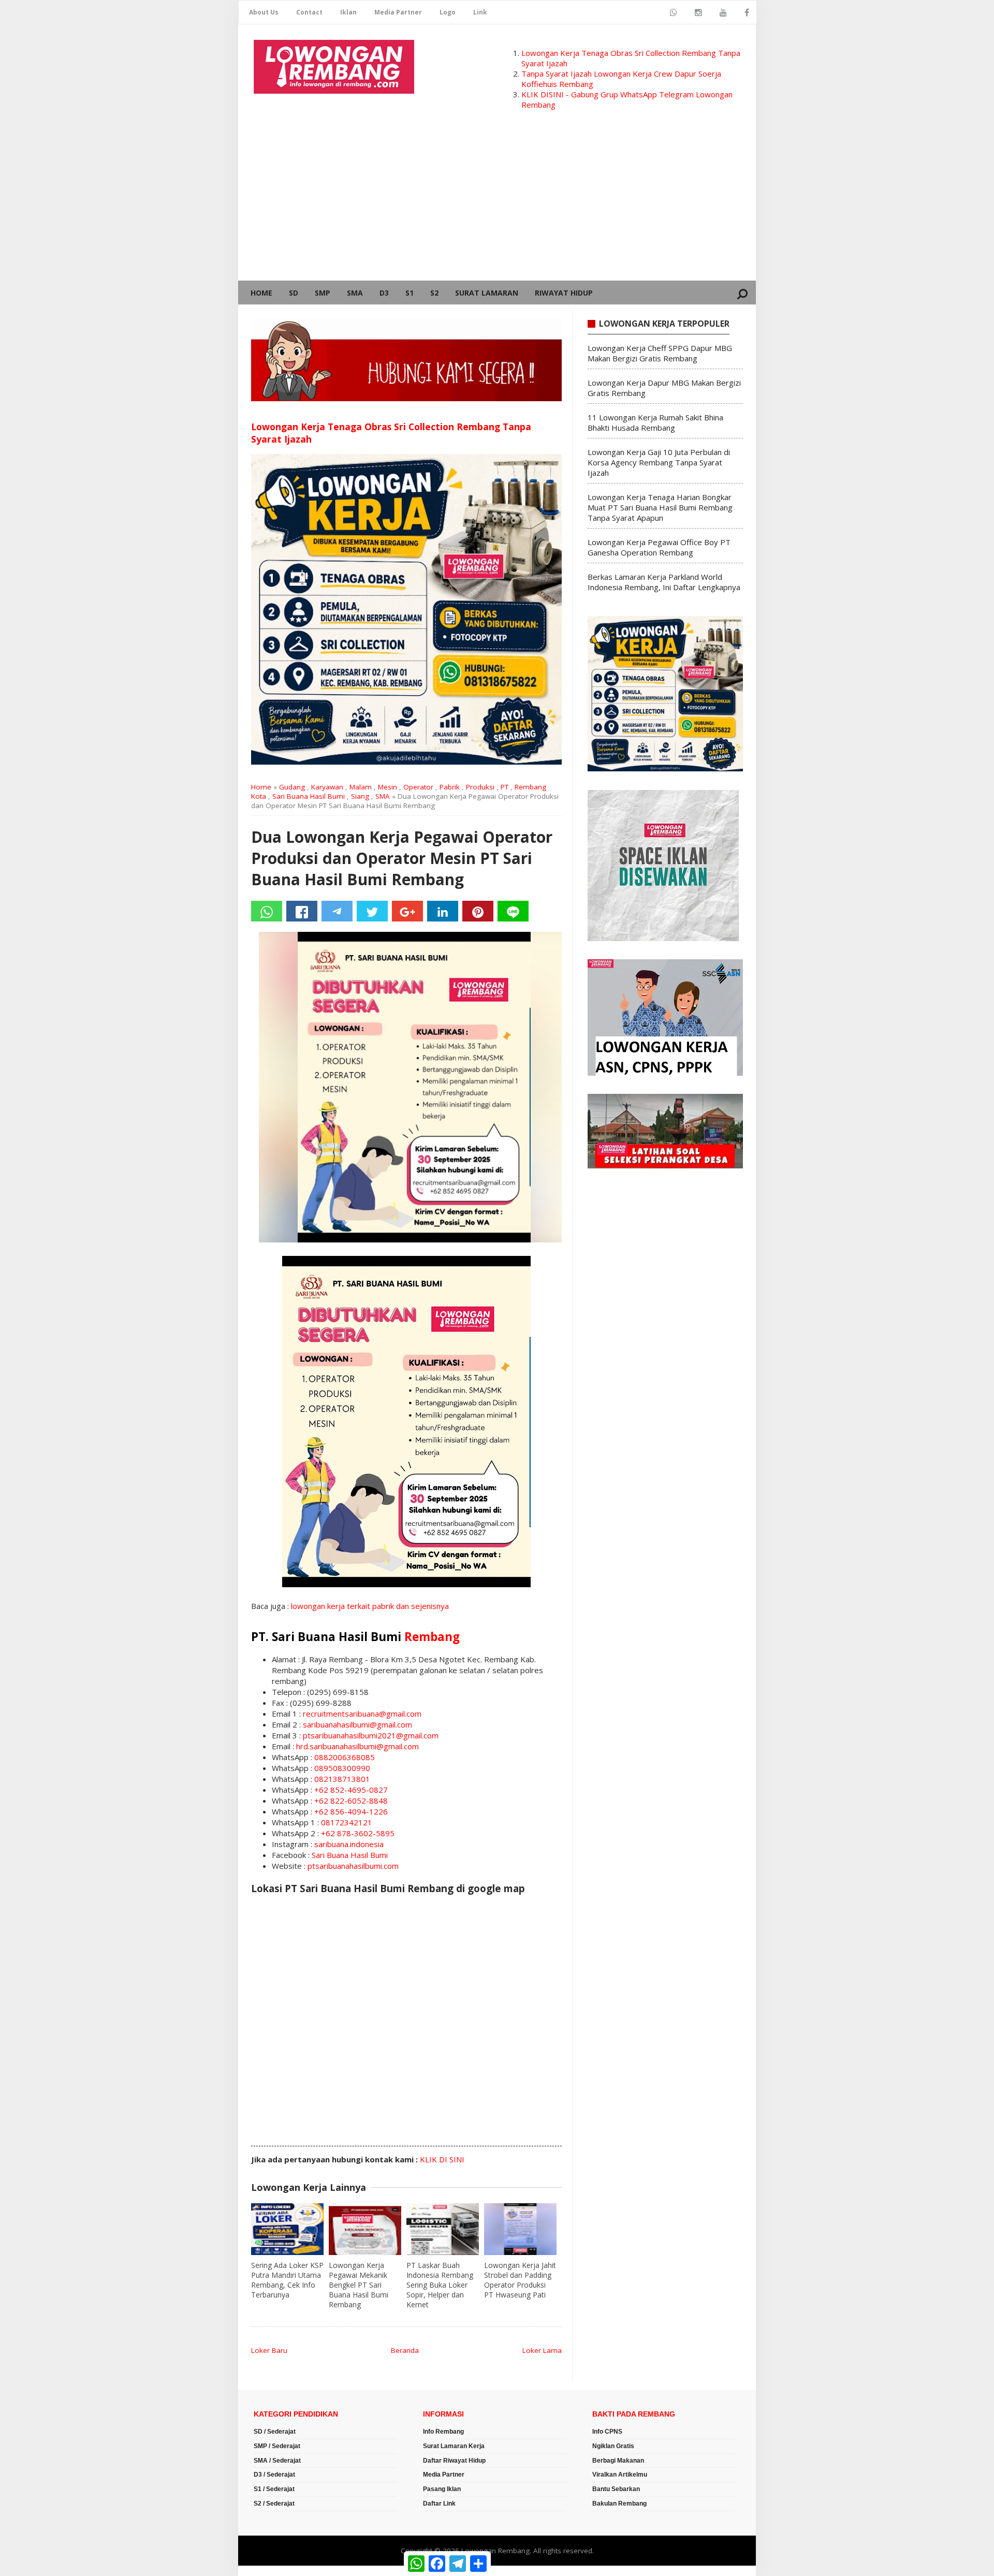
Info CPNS (607, 2432)
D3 (384, 293)
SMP (323, 293)
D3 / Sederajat (274, 2475)
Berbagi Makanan (618, 2461)
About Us (264, 12)
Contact (309, 12)
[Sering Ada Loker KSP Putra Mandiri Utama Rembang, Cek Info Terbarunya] (287, 2229)
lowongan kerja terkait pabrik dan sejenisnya (370, 1606)
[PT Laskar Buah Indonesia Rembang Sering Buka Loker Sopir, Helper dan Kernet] (443, 2229)
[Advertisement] (497, 203)
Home (261, 293)
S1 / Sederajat (274, 2489)
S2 (434, 293)
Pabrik (450, 787)
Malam (361, 787)
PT (505, 787)
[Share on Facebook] (302, 911)
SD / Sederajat (275, 2432)
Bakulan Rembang (619, 2504)
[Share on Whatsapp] (267, 911)
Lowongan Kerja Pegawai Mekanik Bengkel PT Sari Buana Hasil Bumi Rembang (359, 2285)
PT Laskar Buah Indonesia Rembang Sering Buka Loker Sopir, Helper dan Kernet (440, 2285)
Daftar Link (439, 2504)
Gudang (292, 787)
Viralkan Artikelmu (620, 2475)
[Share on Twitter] (372, 911)
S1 (410, 293)
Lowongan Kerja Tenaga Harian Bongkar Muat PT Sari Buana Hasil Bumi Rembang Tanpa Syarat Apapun (660, 507)
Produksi (480, 787)
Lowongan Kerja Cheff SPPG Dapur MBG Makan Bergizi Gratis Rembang (660, 353)
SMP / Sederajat (277, 2446)
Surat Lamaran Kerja (454, 2446)
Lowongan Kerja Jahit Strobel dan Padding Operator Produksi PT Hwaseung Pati (520, 2280)
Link (480, 12)
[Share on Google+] (407, 911)
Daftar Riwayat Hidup (454, 2461)
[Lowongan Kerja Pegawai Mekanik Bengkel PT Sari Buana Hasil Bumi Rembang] (365, 2229)
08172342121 (347, 1822)
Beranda (405, 2350)
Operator (418, 787)
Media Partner (398, 12)
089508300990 (342, 1768)
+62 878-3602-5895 (358, 1833)
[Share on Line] (513, 911)
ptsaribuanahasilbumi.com (353, 1866)
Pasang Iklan (442, 2489)
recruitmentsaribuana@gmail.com (362, 1714)
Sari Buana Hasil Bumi (309, 796)
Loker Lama (542, 2350)
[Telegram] (337, 911)
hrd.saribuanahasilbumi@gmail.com (357, 1746)
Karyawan (327, 787)
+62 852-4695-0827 (351, 1790)
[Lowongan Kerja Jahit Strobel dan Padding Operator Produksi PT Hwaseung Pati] (520, 2229)
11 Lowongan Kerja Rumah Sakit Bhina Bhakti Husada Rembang (655, 422)
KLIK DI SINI (442, 2159)
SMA (355, 293)
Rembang (432, 1637)
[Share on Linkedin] (443, 911)
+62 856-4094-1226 (351, 1811)
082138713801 (342, 1779)
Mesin (388, 787)
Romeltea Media (267, 2571)
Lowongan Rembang (495, 2551)
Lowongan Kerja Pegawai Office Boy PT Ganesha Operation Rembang (659, 547)
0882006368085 (345, 1757)
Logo (448, 12)
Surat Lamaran (487, 293)
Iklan (348, 12)
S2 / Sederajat (274, 2504)
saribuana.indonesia (349, 1844)
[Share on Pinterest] (478, 911)
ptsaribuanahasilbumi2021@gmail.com (371, 1735)
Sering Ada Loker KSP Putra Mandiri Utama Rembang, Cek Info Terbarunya (287, 2280)
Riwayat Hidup (564, 293)
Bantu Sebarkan (616, 2489)
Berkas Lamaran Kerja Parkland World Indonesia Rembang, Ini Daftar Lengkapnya (664, 582)
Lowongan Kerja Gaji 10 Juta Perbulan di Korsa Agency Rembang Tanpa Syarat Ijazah (659, 462)
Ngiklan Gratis (613, 2446)
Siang (360, 796)
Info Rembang (443, 2432)
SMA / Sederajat (277, 2461)
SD (294, 293)
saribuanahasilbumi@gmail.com (357, 1724)
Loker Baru (269, 2350)
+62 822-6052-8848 (351, 1801)
